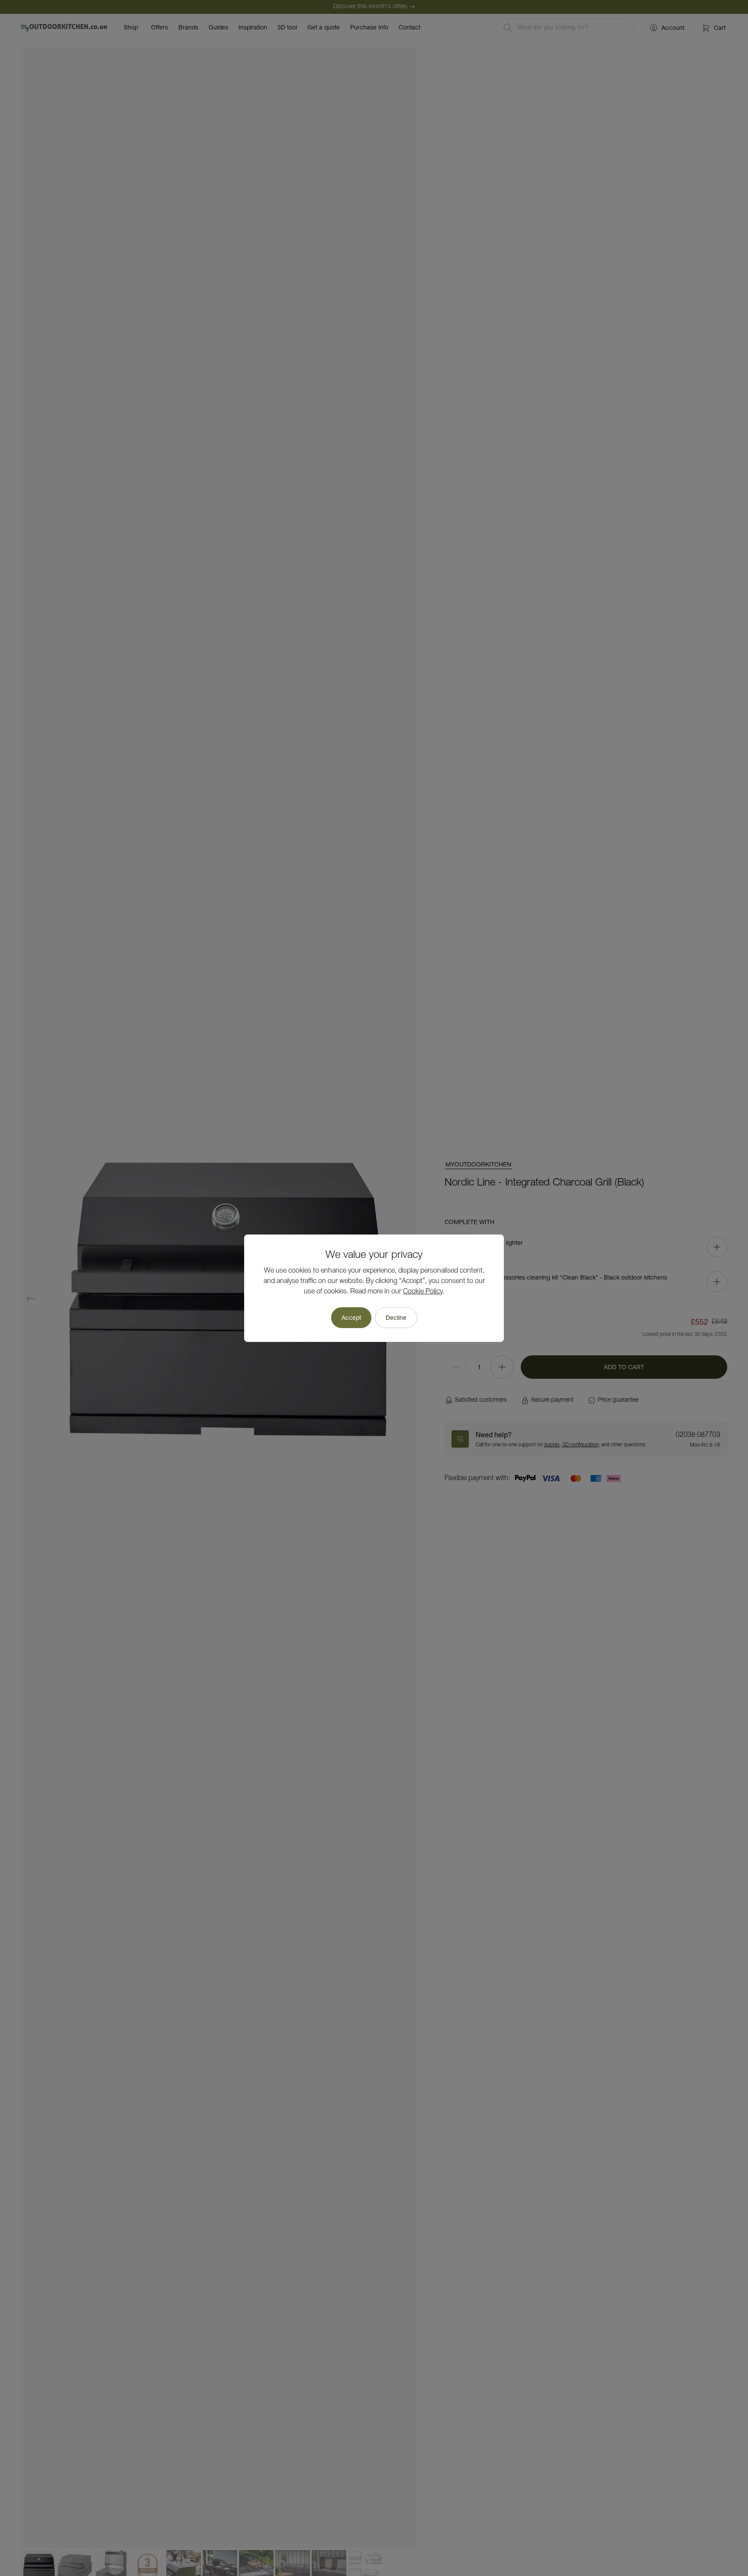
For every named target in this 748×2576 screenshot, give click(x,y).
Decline (396, 1318)
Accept (351, 1318)
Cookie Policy (423, 1292)
